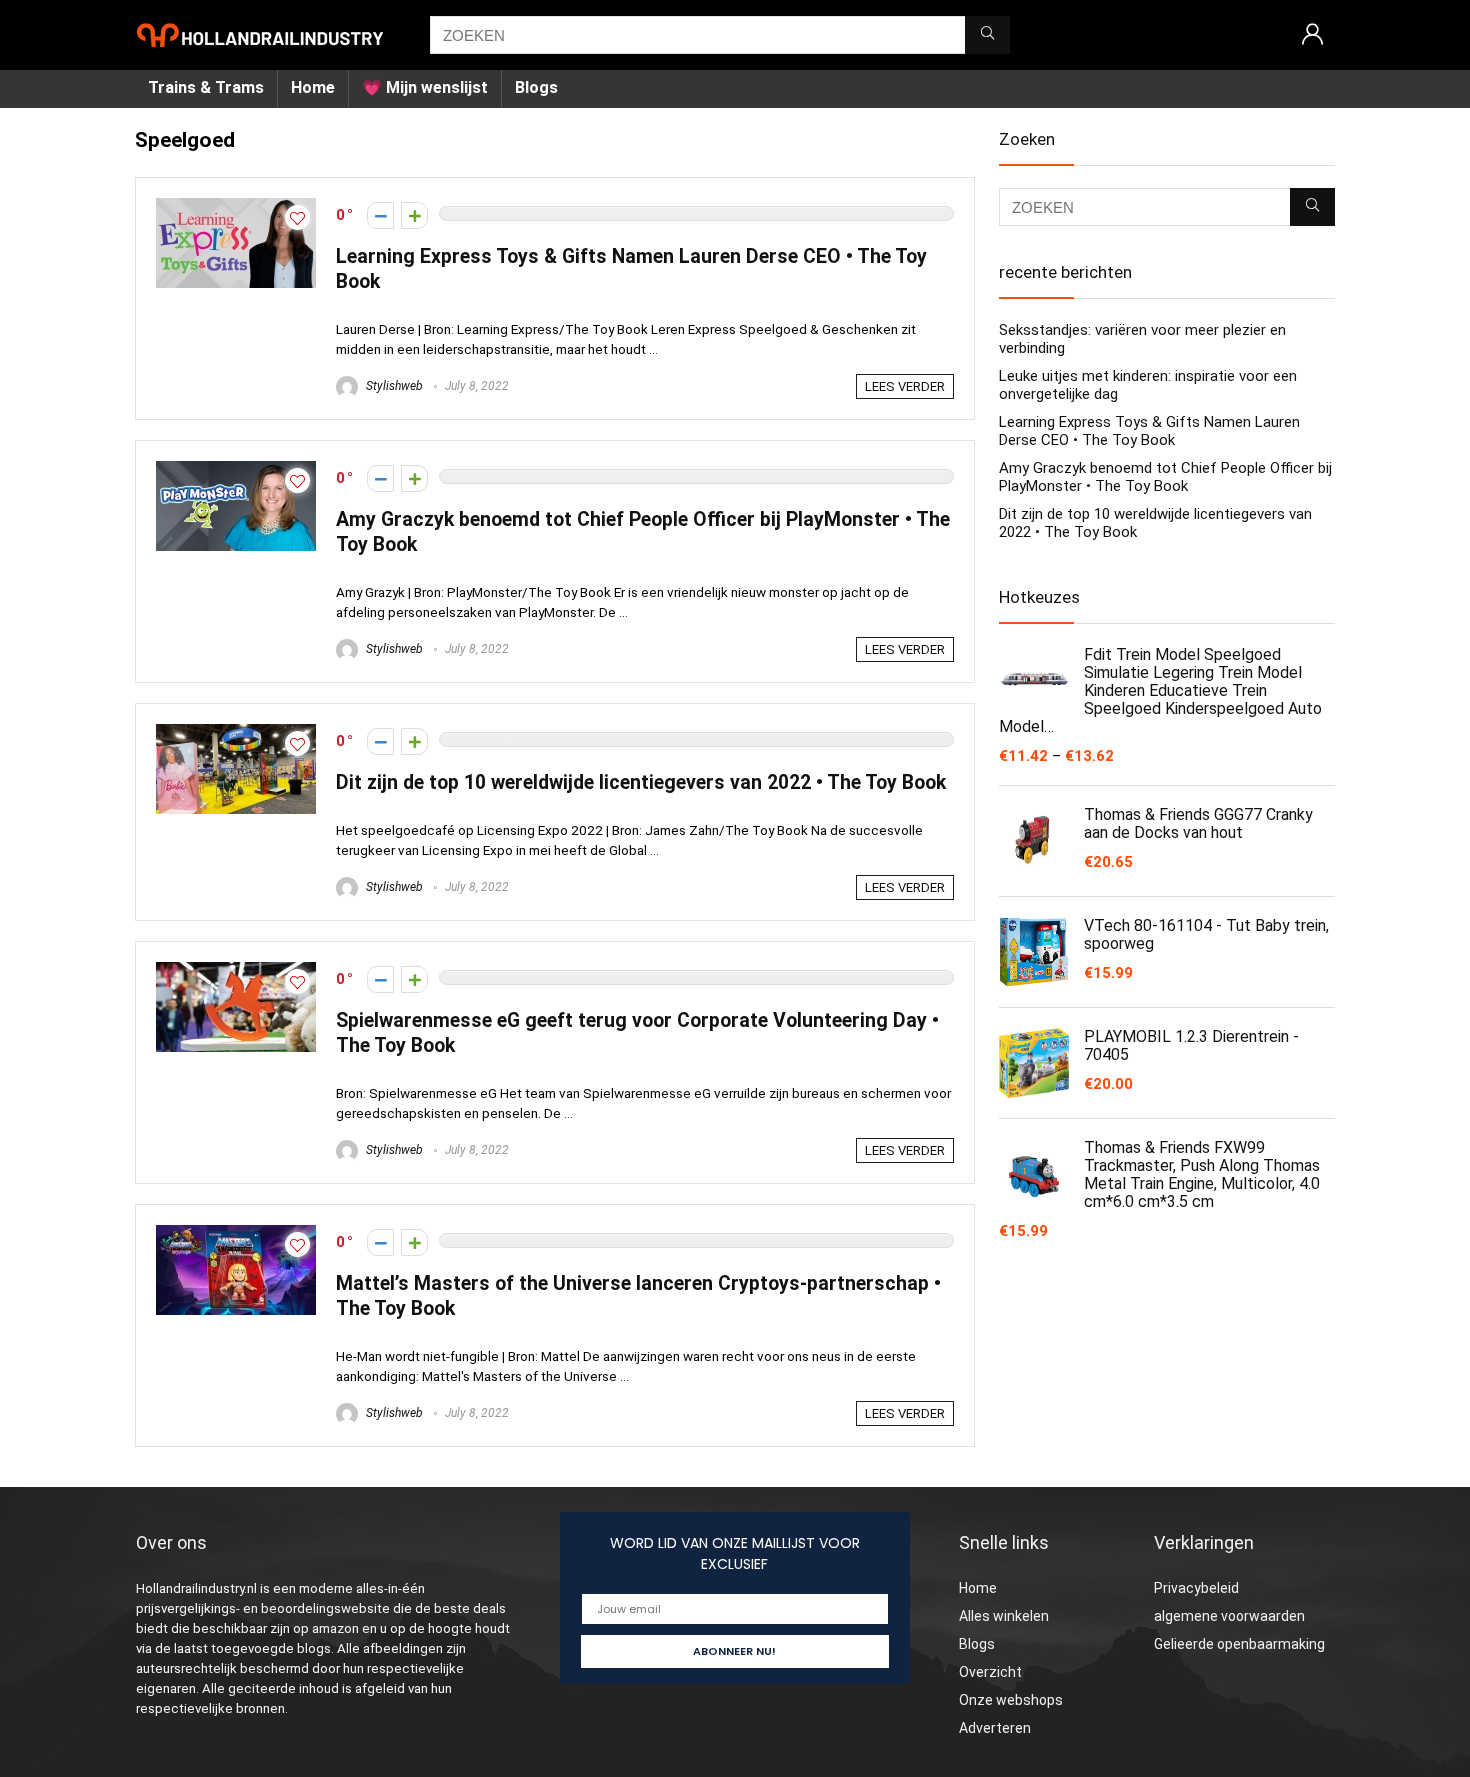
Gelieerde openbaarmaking (1239, 1644)
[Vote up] (414, 215)
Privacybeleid (1196, 1588)
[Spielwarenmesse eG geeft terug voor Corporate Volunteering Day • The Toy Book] (236, 971)
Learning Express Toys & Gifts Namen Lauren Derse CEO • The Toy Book (1149, 431)
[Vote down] (380, 215)
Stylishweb (393, 386)
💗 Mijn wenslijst (425, 87)
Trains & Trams (206, 87)
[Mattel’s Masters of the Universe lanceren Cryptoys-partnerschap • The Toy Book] (236, 1234)
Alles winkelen (1004, 1616)
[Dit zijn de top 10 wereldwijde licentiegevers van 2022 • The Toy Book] (236, 733)
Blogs (536, 87)
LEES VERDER (905, 386)
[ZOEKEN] (987, 35)
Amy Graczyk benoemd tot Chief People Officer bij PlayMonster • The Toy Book (1165, 477)
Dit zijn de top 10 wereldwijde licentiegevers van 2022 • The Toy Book (641, 782)
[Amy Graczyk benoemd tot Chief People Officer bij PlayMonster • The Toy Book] (236, 470)
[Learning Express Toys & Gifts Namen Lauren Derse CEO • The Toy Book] (236, 207)
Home (313, 87)
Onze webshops (1011, 1700)
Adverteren (995, 1728)
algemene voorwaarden (1229, 1616)
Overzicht (990, 1672)
